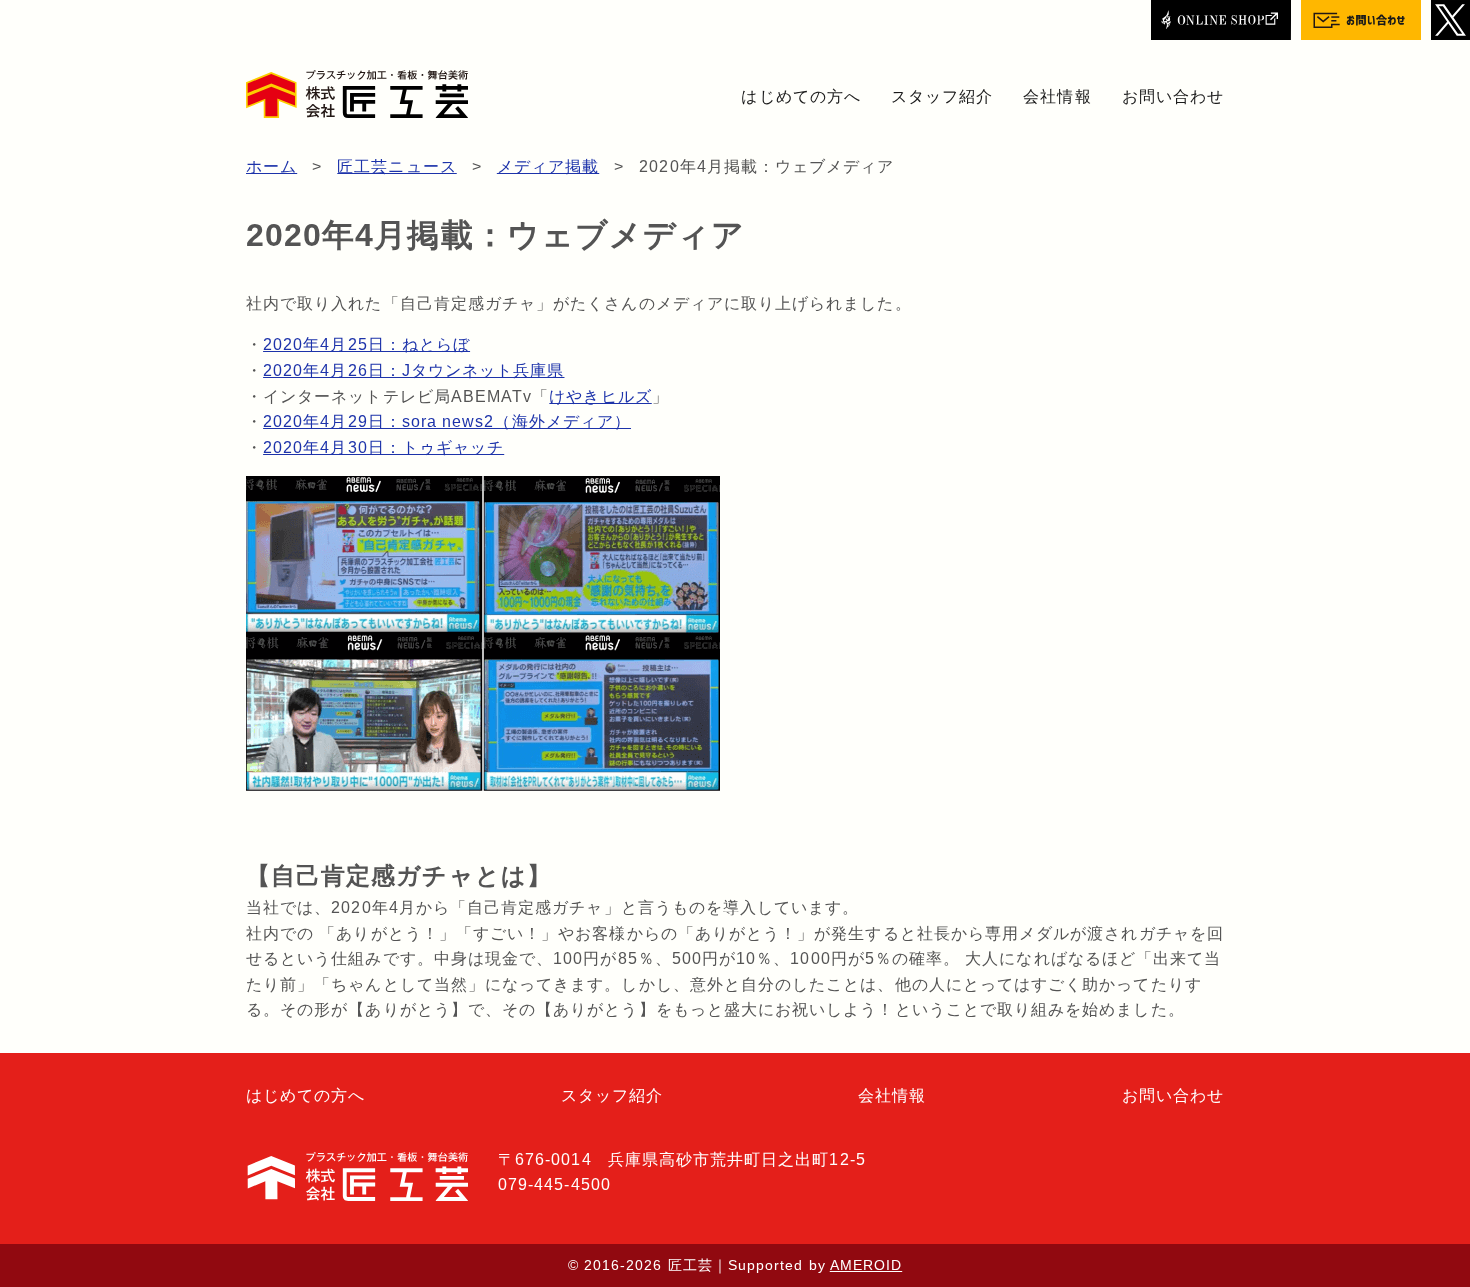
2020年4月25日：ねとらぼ (366, 344)
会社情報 (1057, 96)
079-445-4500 (554, 1184)
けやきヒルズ (600, 396)
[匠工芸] (357, 94)
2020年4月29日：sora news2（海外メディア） (447, 421)
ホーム (271, 166)
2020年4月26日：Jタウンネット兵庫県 (413, 370)
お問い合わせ (1173, 96)
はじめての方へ (800, 96)
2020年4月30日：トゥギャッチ (383, 447)
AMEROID (866, 1265)
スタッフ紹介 (942, 96)
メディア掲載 (548, 166)
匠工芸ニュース (396, 166)
